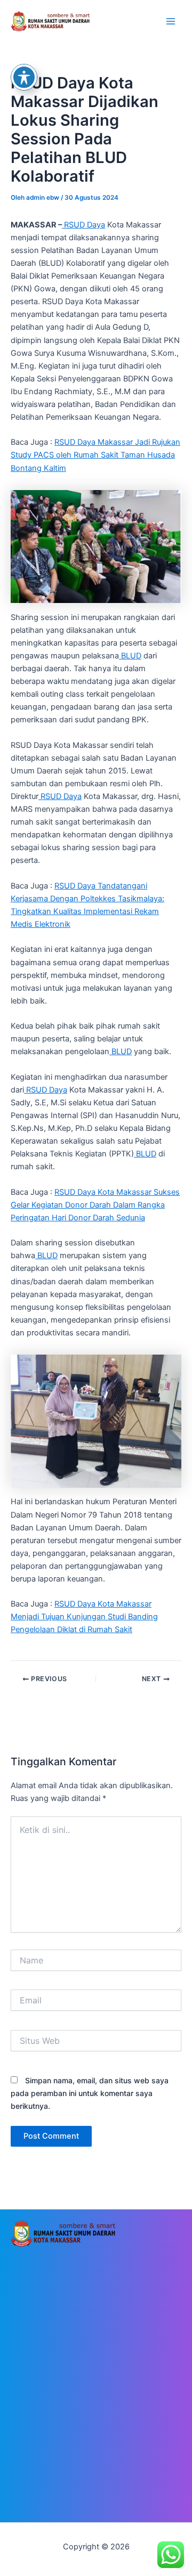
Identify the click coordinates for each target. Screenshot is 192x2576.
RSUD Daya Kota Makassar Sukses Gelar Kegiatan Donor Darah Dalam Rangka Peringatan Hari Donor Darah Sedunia (95, 1205)
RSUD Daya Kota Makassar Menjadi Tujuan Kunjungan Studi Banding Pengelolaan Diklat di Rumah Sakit (84, 1617)
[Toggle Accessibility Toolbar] (24, 77)
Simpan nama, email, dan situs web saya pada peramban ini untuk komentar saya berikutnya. (90, 2093)
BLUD (130, 656)
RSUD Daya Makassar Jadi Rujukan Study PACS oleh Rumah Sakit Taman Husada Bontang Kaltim (95, 455)
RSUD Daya (83, 225)
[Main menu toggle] (171, 21)
